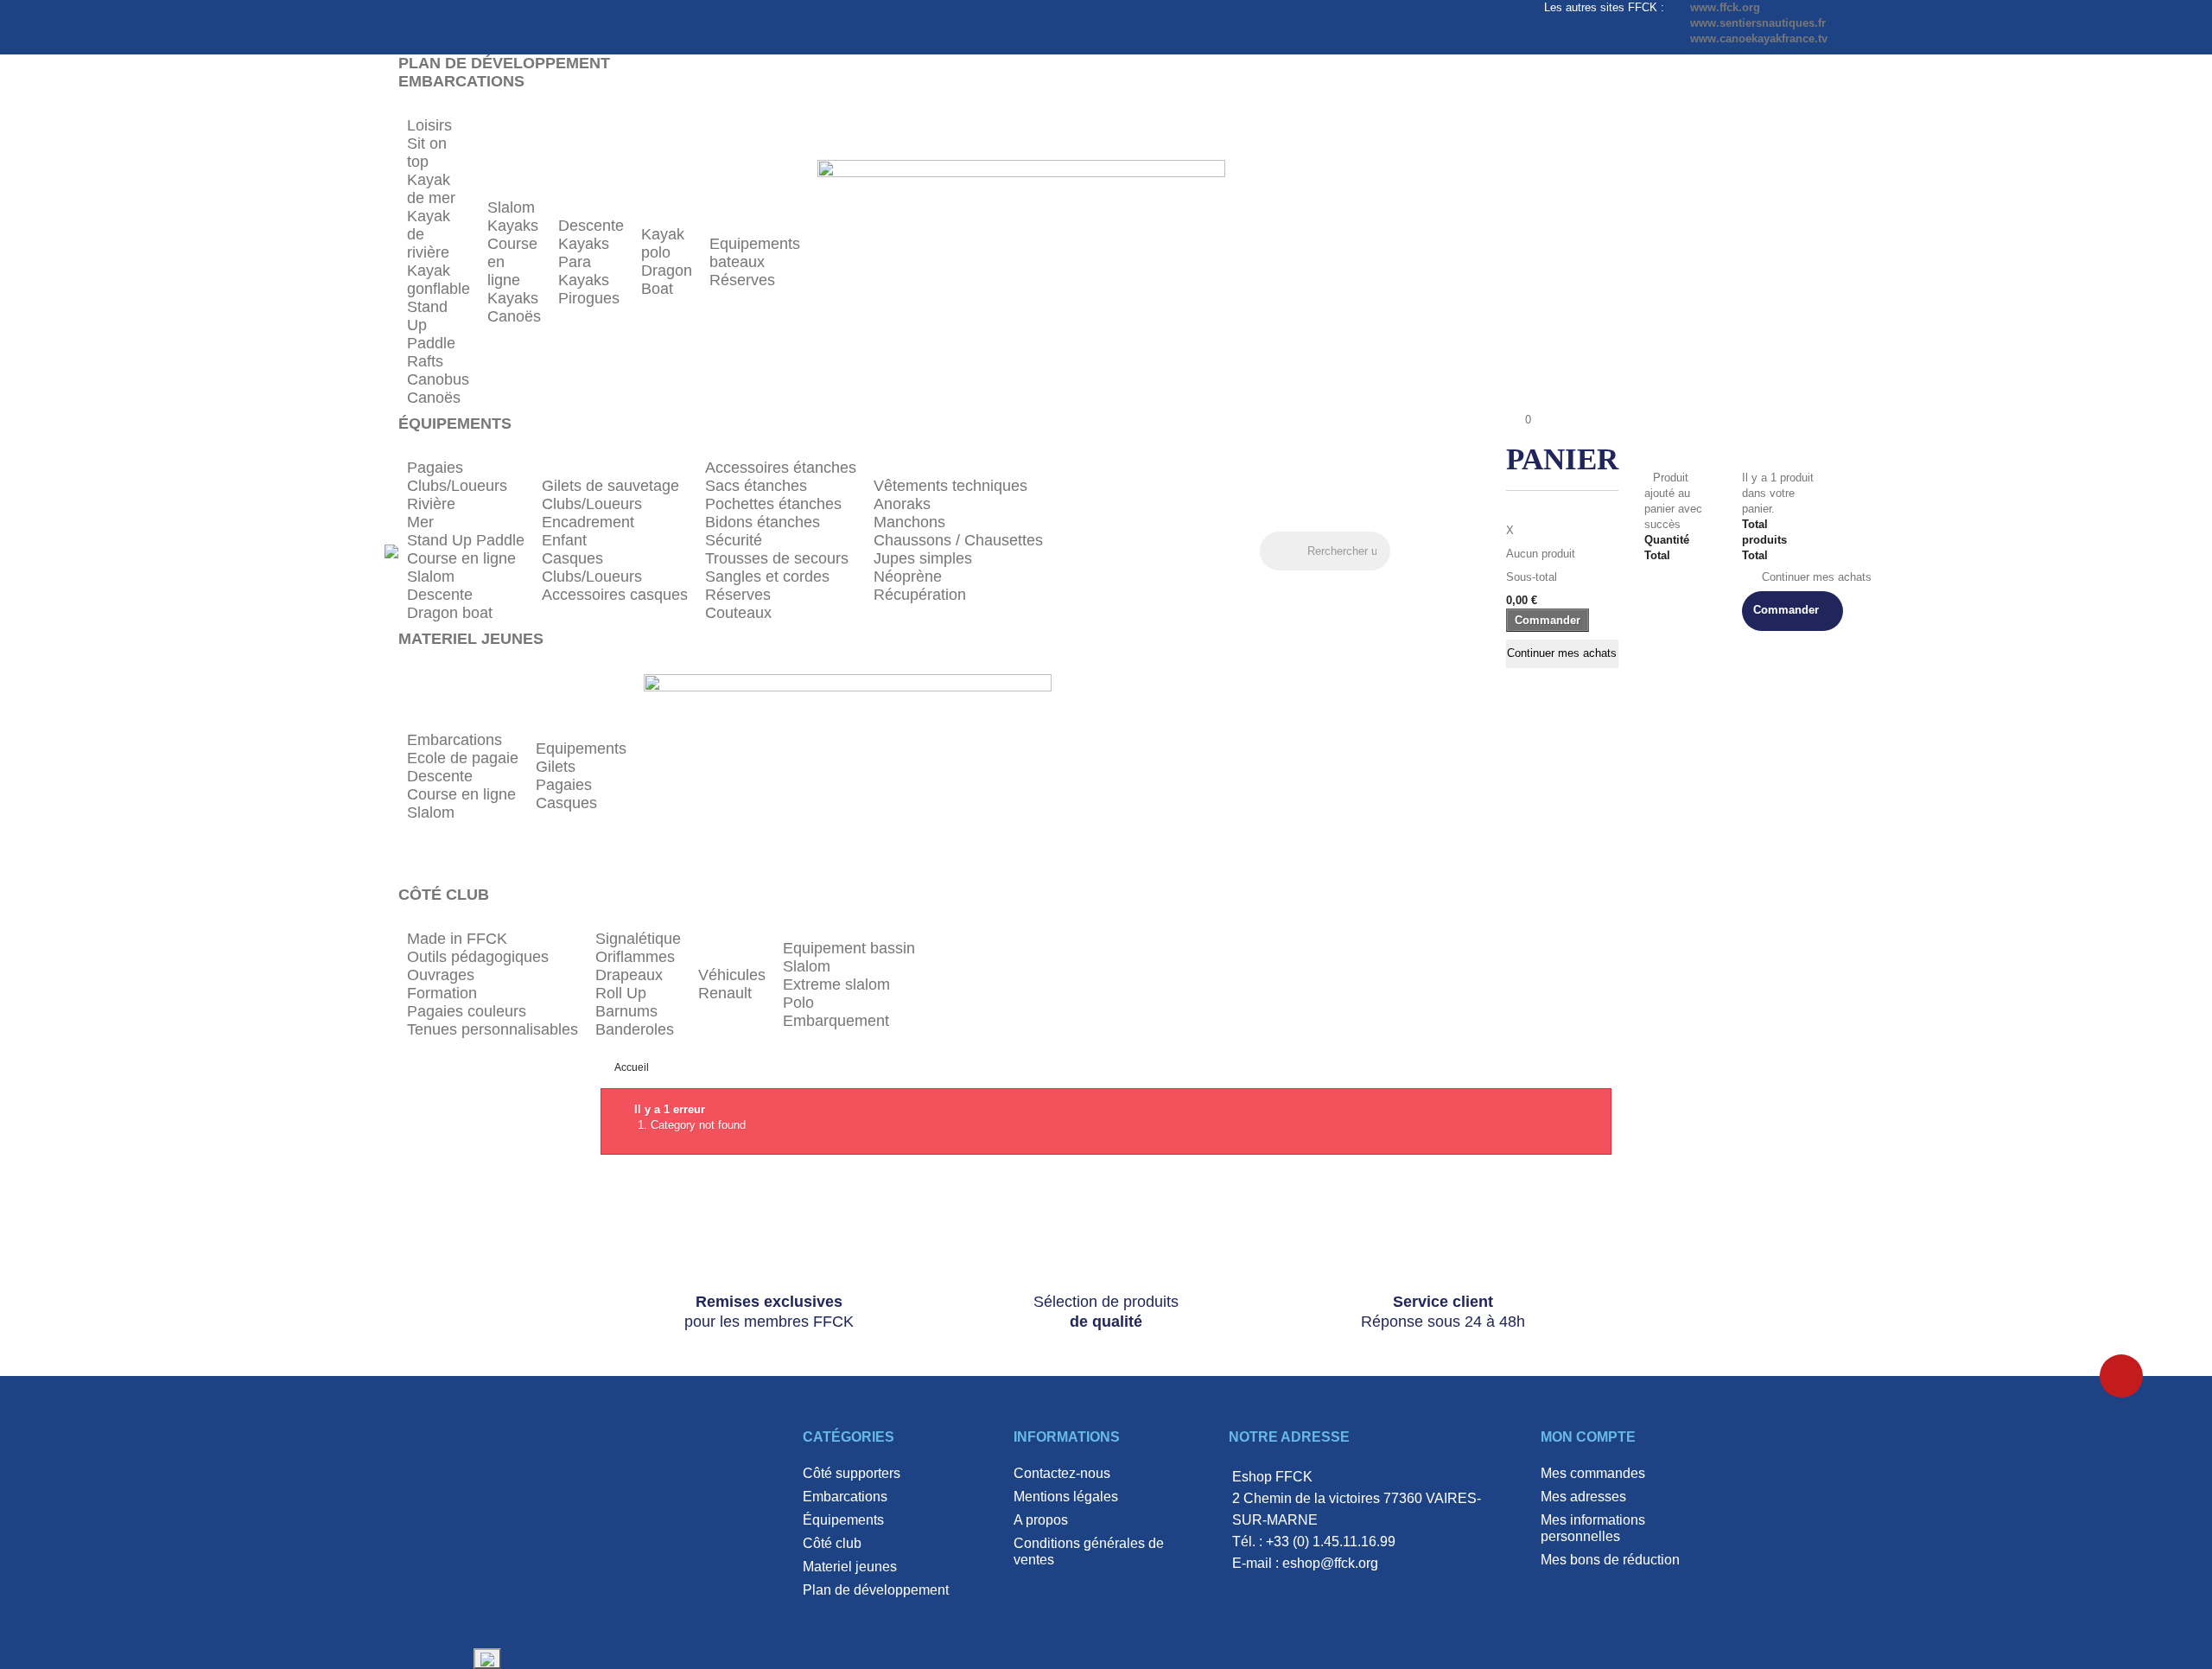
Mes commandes (1593, 1473)
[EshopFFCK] (391, 550)
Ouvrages (441, 975)
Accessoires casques (615, 595)
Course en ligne (461, 558)
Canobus (438, 379)
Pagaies (435, 468)
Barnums (626, 1011)
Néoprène (908, 577)
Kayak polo (663, 243)
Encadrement (588, 522)
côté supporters (852, 1473)
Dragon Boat (667, 280)
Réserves (742, 280)
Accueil (632, 1067)
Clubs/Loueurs (457, 486)
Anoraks (902, 504)
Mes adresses (1583, 1497)
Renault (725, 993)
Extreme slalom (836, 984)
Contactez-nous (1062, 1473)
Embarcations (454, 740)
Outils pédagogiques (478, 957)
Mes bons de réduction (1610, 1560)
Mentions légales (1066, 1497)
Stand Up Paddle (466, 540)
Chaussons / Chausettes (958, 540)
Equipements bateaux (755, 253)
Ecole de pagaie (463, 758)
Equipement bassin (849, 948)
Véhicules (732, 975)
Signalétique (638, 939)
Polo (798, 1003)
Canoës (434, 398)
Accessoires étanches (781, 468)
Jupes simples (923, 558)
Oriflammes (635, 957)
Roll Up (621, 993)
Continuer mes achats (1562, 653)
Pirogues (589, 298)
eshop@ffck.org (1330, 1563)
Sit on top (427, 153)
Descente (591, 226)
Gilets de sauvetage (610, 486)
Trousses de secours (777, 558)
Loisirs (429, 125)
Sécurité (734, 540)
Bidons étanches (763, 522)
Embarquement (836, 1021)
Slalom (511, 207)
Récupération (920, 595)
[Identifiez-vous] (1411, 553)
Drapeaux (629, 975)
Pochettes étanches (773, 504)
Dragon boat (450, 613)
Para (575, 262)
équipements (843, 1520)
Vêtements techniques (950, 486)
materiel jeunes (850, 1567)
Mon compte (1588, 1437)
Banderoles (635, 1029)
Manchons (909, 522)
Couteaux (738, 613)
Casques (572, 558)
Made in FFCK (457, 939)
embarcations (845, 1497)
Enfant (564, 540)
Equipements (581, 749)
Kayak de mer (431, 189)
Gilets (556, 767)
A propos (1041, 1520)
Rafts (425, 361)
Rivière (431, 504)
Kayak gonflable (439, 280)
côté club (832, 1543)
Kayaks (513, 226)
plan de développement (876, 1590)
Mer (420, 522)
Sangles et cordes (767, 577)
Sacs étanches (756, 486)
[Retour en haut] (2121, 1376)
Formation (442, 993)
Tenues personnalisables (493, 1029)
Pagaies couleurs (467, 1011)
